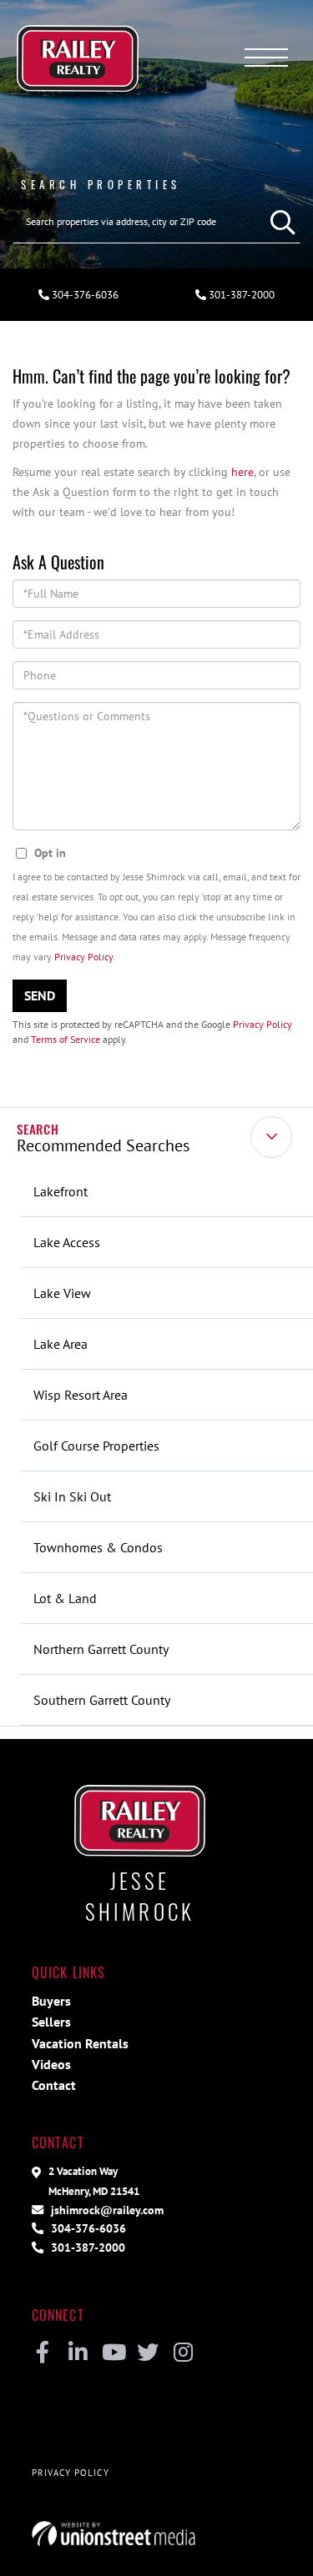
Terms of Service (66, 1039)
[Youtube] (113, 2353)
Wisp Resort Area (81, 1395)
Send (40, 995)
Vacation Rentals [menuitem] (80, 2043)
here (242, 471)
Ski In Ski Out (72, 1496)
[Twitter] (148, 2353)
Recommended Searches (103, 1145)
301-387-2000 (86, 2247)
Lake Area (61, 1344)
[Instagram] (183, 2353)
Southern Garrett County (102, 1700)
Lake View (62, 1293)
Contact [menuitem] (54, 2085)
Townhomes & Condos (98, 1547)
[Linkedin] (78, 2353)
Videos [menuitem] (51, 2064)
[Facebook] (43, 2353)
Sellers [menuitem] (51, 2022)
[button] (279, 222)
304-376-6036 (84, 295)
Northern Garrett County (101, 1649)
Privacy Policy (83, 957)
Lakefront (61, 1191)
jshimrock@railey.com (106, 2210)
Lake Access (67, 1242)
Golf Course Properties (96, 1446)
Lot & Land (65, 1598)
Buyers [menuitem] (51, 2001)
